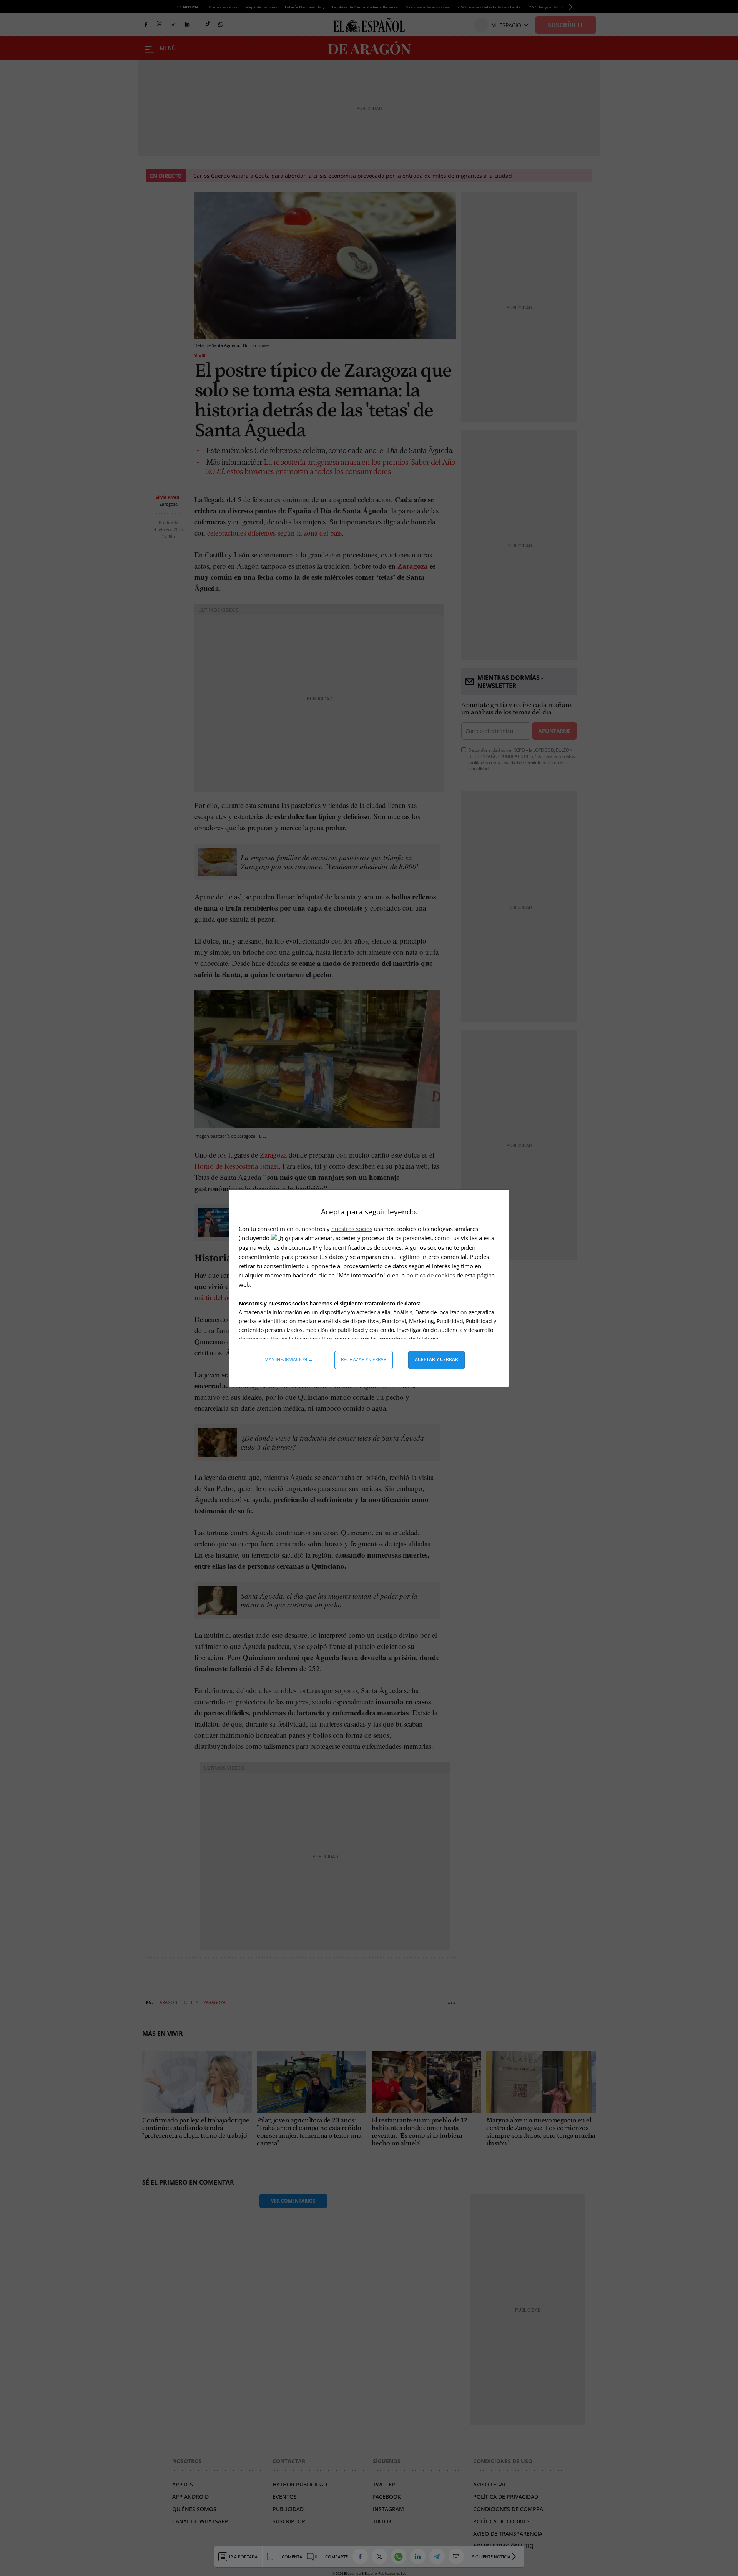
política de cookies (431, 1275)
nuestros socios (352, 1229)
